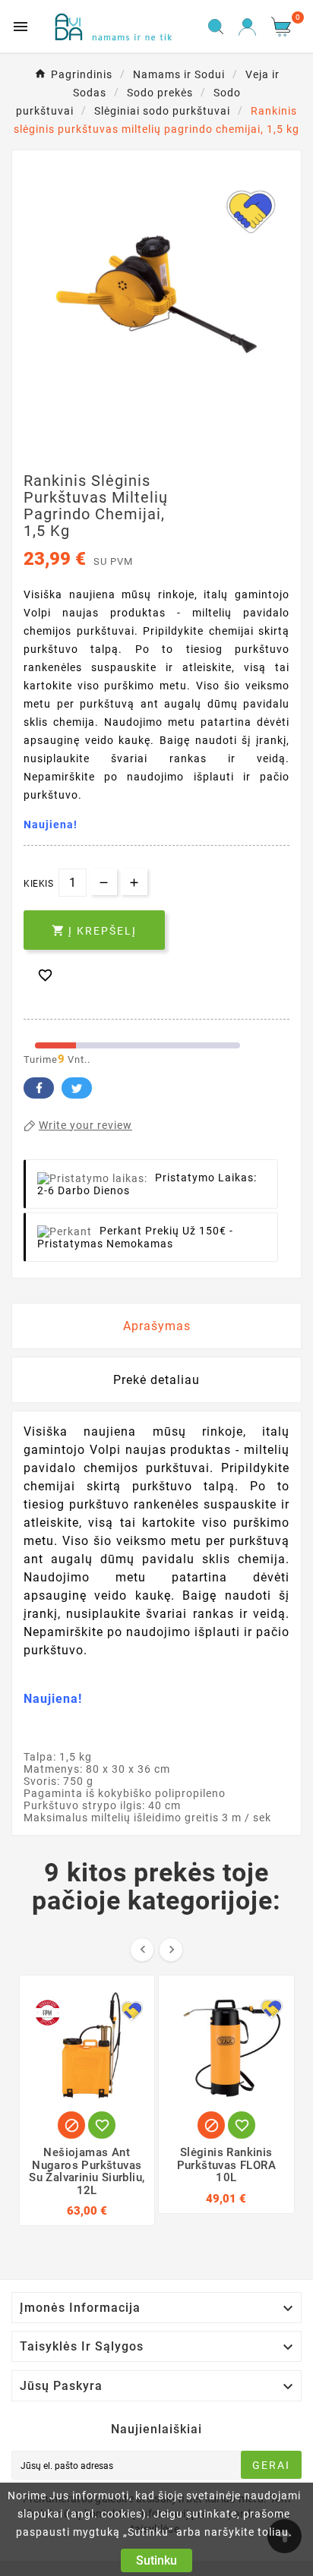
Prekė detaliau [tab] (156, 1380)
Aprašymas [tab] (157, 1326)
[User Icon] (247, 27)
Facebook (39, 1088)
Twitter (77, 1088)
